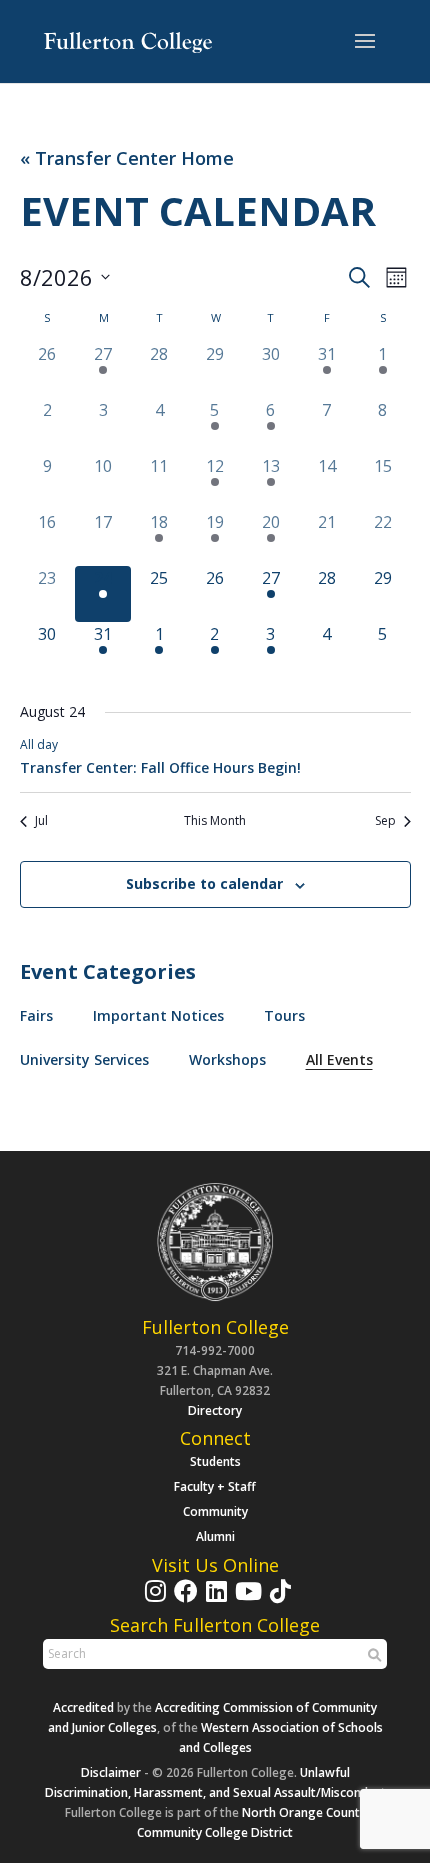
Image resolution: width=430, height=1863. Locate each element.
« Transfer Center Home (127, 158)
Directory (215, 1410)
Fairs (36, 1015)
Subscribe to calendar (204, 883)
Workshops (227, 1059)
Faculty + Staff (215, 1486)
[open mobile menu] (365, 42)
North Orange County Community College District (251, 1822)
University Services (84, 1059)
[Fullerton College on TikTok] (278, 1600)
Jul (41, 821)
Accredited (83, 1707)
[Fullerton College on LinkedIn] (214, 1600)
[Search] (372, 1655)
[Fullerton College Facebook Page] (183, 1600)
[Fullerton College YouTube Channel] (246, 1600)
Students (215, 1461)
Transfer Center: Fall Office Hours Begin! (160, 767)
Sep (385, 821)
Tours (284, 1015)
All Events (339, 1059)
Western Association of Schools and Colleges (281, 1737)
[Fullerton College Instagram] (153, 1600)
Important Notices (158, 1015)
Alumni (215, 1536)
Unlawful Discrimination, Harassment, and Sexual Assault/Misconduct (215, 1782)
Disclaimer (111, 1772)
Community (215, 1511)
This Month (215, 821)
